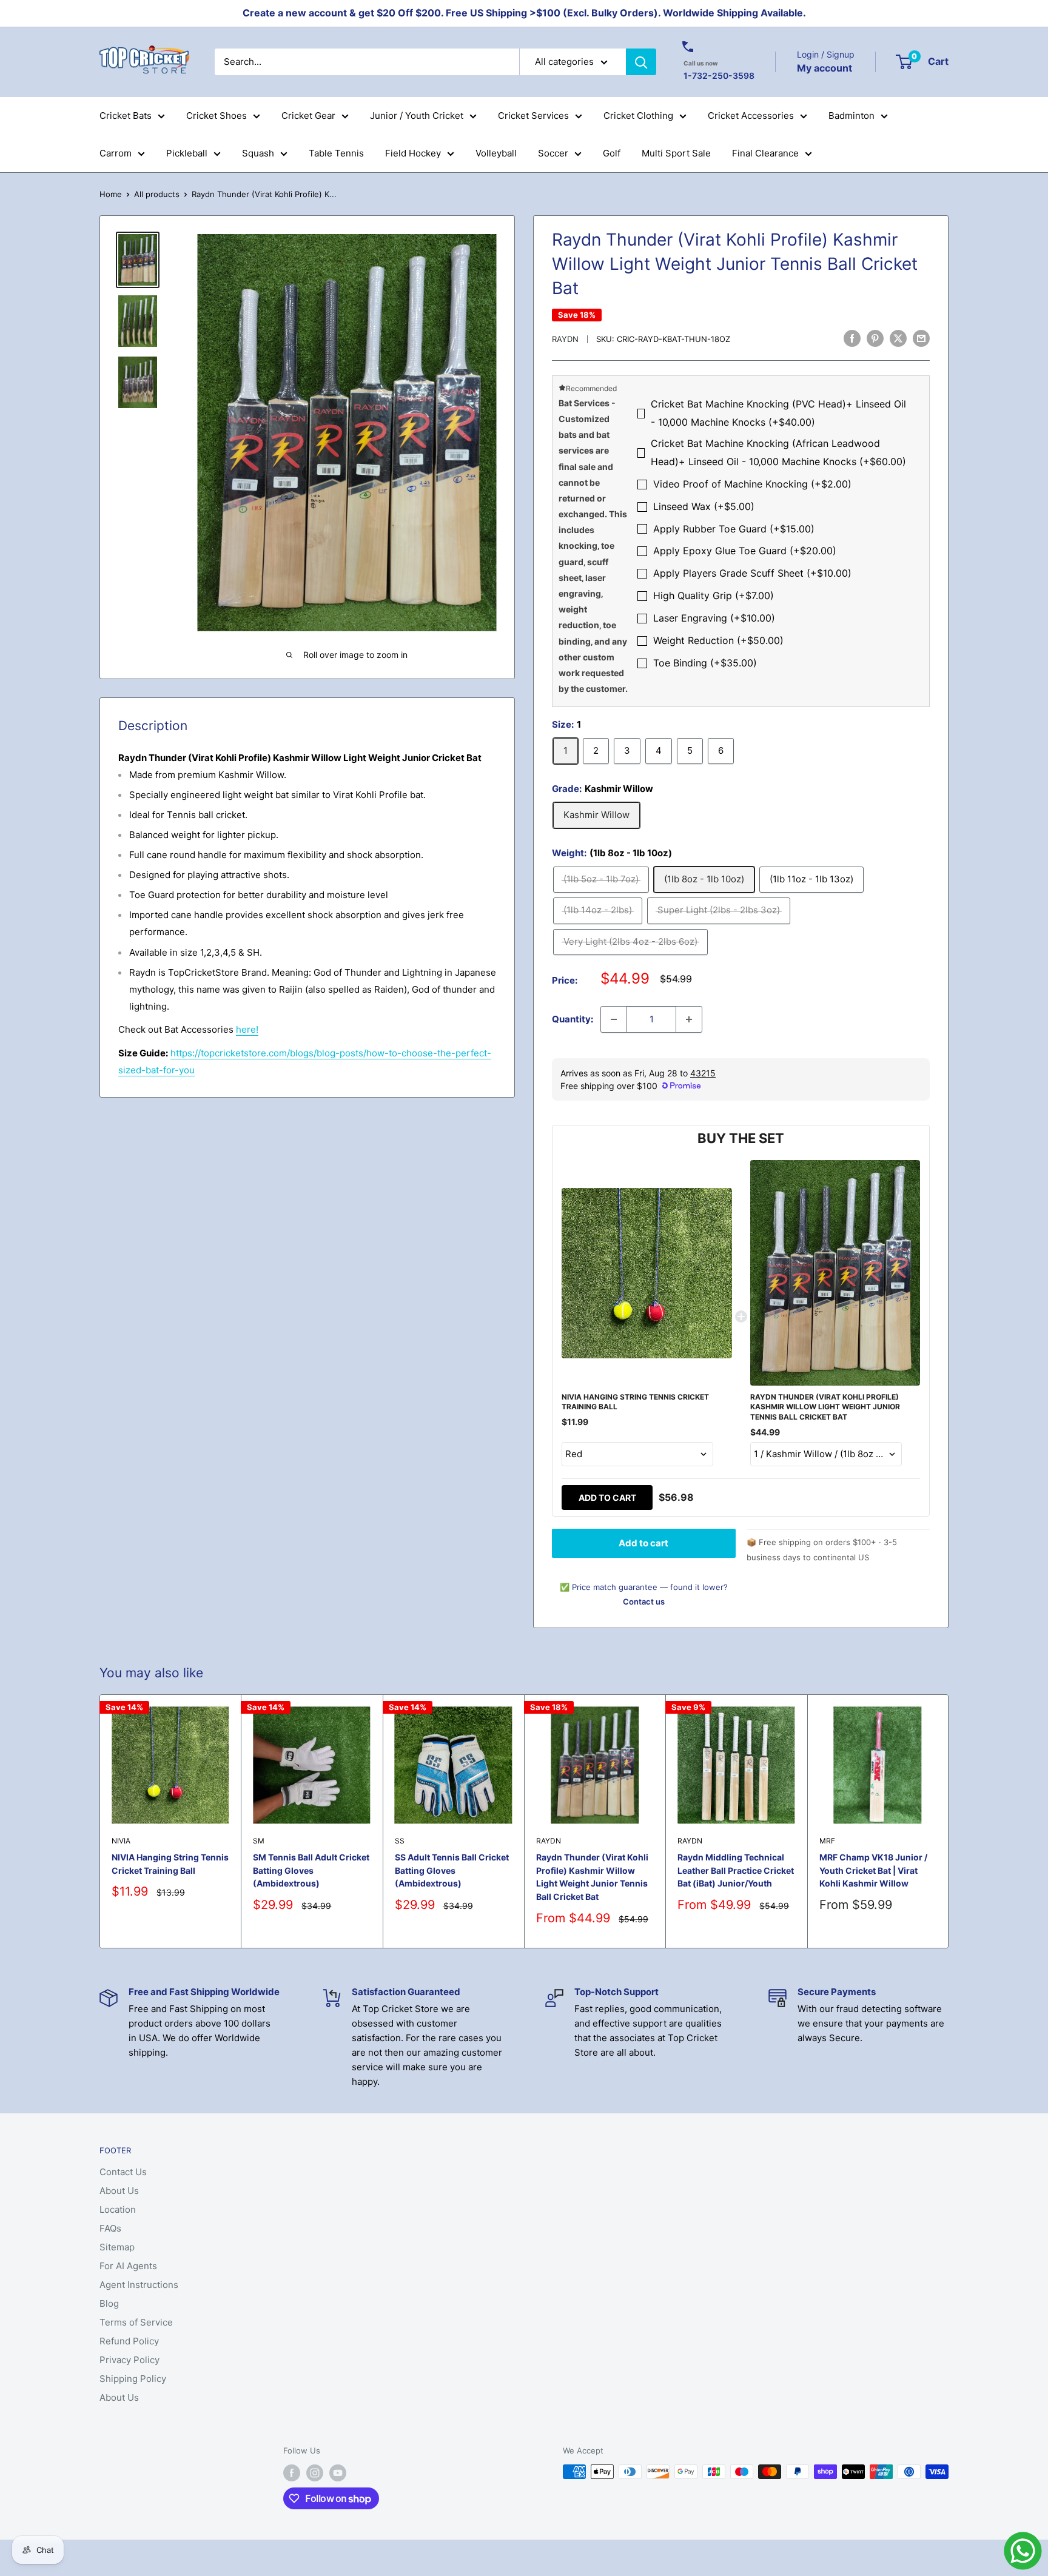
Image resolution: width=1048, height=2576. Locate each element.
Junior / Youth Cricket (417, 116)
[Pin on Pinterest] (875, 338)
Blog (109, 2303)
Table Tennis (336, 153)
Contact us (644, 1602)
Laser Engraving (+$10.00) (714, 618)
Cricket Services (533, 116)
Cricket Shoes (217, 116)
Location (118, 2209)
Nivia (121, 1841)
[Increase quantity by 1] (689, 1019)
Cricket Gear (308, 116)
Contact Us (123, 2172)
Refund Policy (129, 2341)
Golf (612, 153)
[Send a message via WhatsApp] (1023, 2551)
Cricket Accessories (751, 116)
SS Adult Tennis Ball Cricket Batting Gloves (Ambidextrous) (452, 1870)
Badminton (851, 116)
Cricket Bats (126, 116)
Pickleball (187, 153)
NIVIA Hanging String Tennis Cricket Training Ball (170, 1864)
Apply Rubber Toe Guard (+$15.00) (734, 529)
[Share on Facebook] (852, 338)
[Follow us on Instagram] (315, 2473)
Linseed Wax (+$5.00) (704, 506)
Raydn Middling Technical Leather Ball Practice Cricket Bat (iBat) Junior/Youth (736, 1870)
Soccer (553, 153)
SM (259, 1841)
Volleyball (496, 153)
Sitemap (117, 2247)
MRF (827, 1841)
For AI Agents (128, 2266)
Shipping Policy (133, 2379)
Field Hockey (413, 153)
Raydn (565, 339)
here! (247, 1029)
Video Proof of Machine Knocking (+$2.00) (752, 484)
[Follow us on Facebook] (292, 2473)
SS (400, 1841)
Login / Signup (826, 54)
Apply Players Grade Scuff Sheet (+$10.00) (752, 573)
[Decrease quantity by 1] (614, 1019)
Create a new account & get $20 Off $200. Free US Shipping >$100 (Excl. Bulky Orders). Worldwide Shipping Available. (524, 13)
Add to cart (607, 1498)
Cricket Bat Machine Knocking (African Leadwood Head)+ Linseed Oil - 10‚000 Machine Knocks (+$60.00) (778, 452)
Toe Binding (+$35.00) (705, 663)
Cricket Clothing (638, 116)
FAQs (110, 2228)
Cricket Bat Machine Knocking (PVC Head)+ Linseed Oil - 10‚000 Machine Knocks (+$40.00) (778, 413)
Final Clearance (765, 153)
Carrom (116, 153)
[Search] (641, 62)
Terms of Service (136, 2322)
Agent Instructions (139, 2285)
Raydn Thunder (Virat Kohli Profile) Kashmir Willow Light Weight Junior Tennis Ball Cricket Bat (592, 1877)
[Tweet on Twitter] (898, 338)
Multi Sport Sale (676, 153)
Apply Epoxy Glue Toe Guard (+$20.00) (745, 551)
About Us (119, 2191)
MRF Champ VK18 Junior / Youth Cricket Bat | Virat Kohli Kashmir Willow (873, 1870)
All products (157, 194)
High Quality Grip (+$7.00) (714, 595)
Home (111, 194)
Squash (258, 153)
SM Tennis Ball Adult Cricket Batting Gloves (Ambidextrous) (311, 1870)
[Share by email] (921, 338)
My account (825, 67)
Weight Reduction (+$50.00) (718, 640)
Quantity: (573, 1019)
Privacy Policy (129, 2360)
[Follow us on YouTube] (338, 2473)
